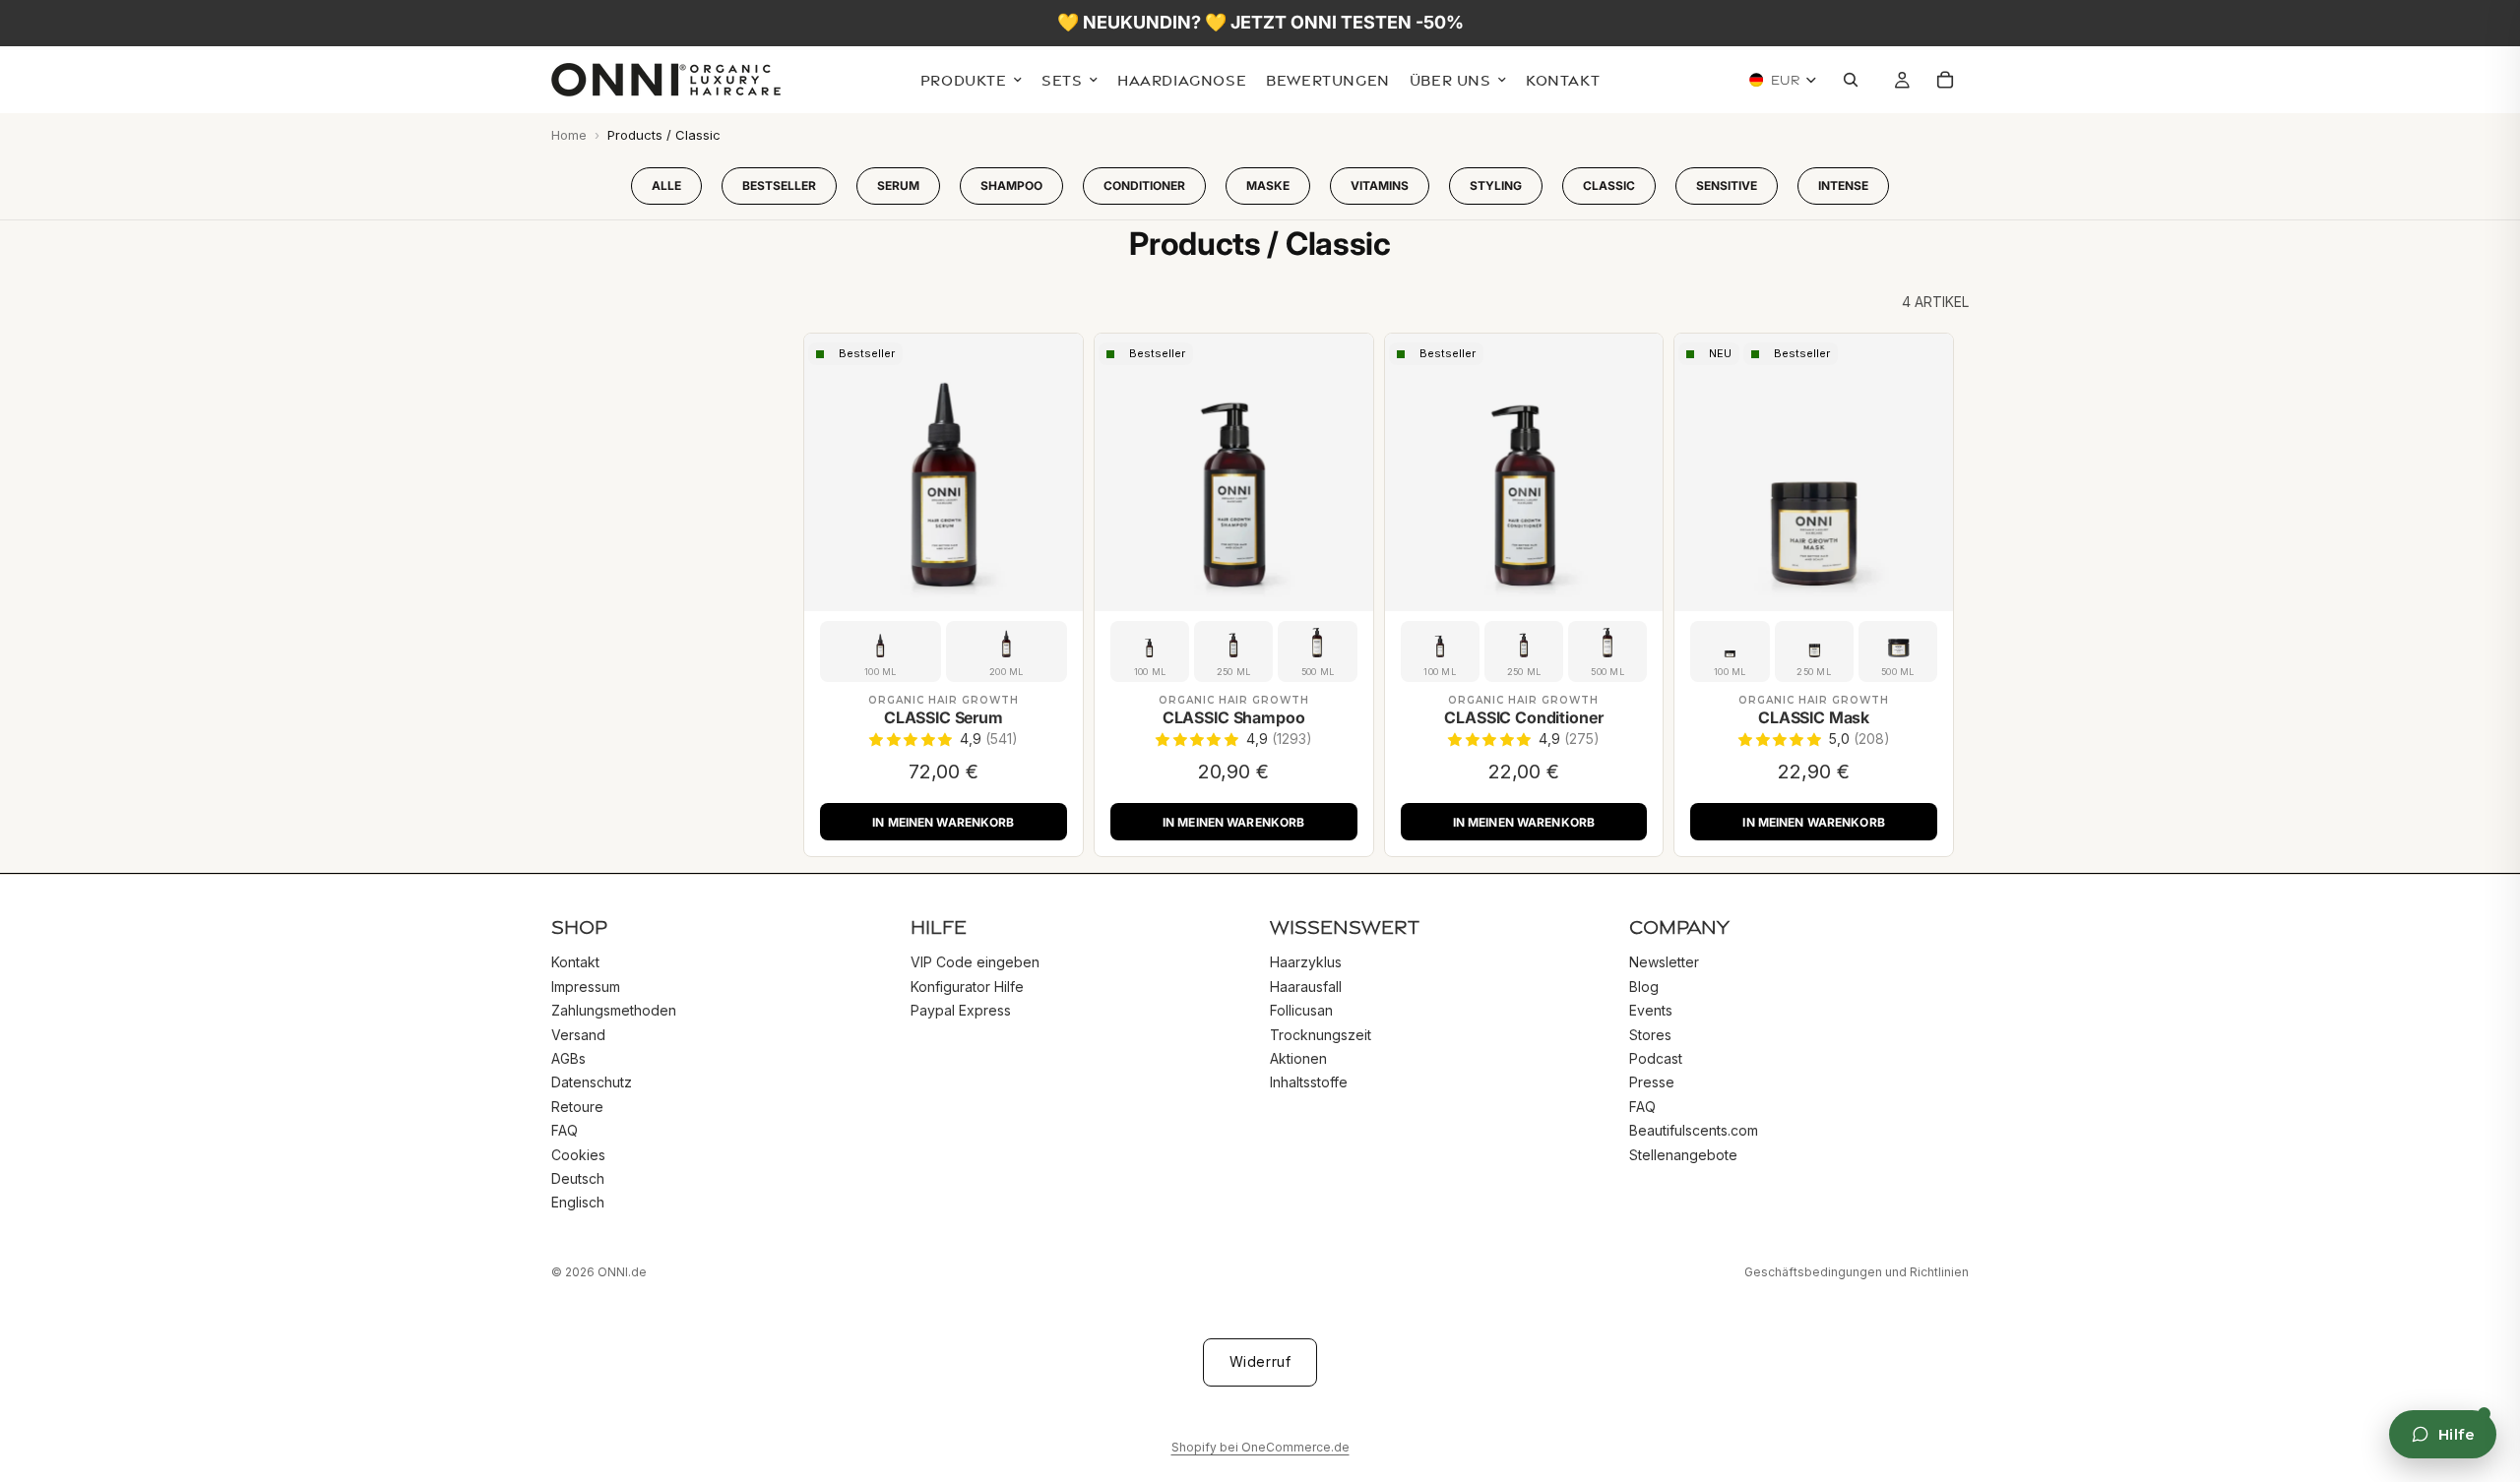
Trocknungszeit (1321, 1034)
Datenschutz (592, 1082)
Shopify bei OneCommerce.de (1260, 1447)
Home (569, 135)
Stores (1650, 1034)
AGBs (568, 1058)
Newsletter (1664, 962)
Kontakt (575, 962)
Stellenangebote (1683, 1154)
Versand (578, 1034)
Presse (1652, 1082)
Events (1651, 1010)
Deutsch (578, 1177)
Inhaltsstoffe (1309, 1082)
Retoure (577, 1106)
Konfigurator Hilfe (967, 986)
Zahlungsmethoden (614, 1010)
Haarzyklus (1306, 962)
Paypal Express (961, 1010)
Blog (1644, 986)
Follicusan (1301, 1010)
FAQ (565, 1130)
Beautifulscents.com (1694, 1130)
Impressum (586, 986)
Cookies (578, 1154)
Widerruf (1260, 1361)
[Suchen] (1856, 81)
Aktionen (1298, 1058)
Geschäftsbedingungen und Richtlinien (1857, 1272)
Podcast (1656, 1058)
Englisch (578, 1202)
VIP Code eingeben (975, 962)
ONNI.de (622, 1272)
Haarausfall (1306, 986)
